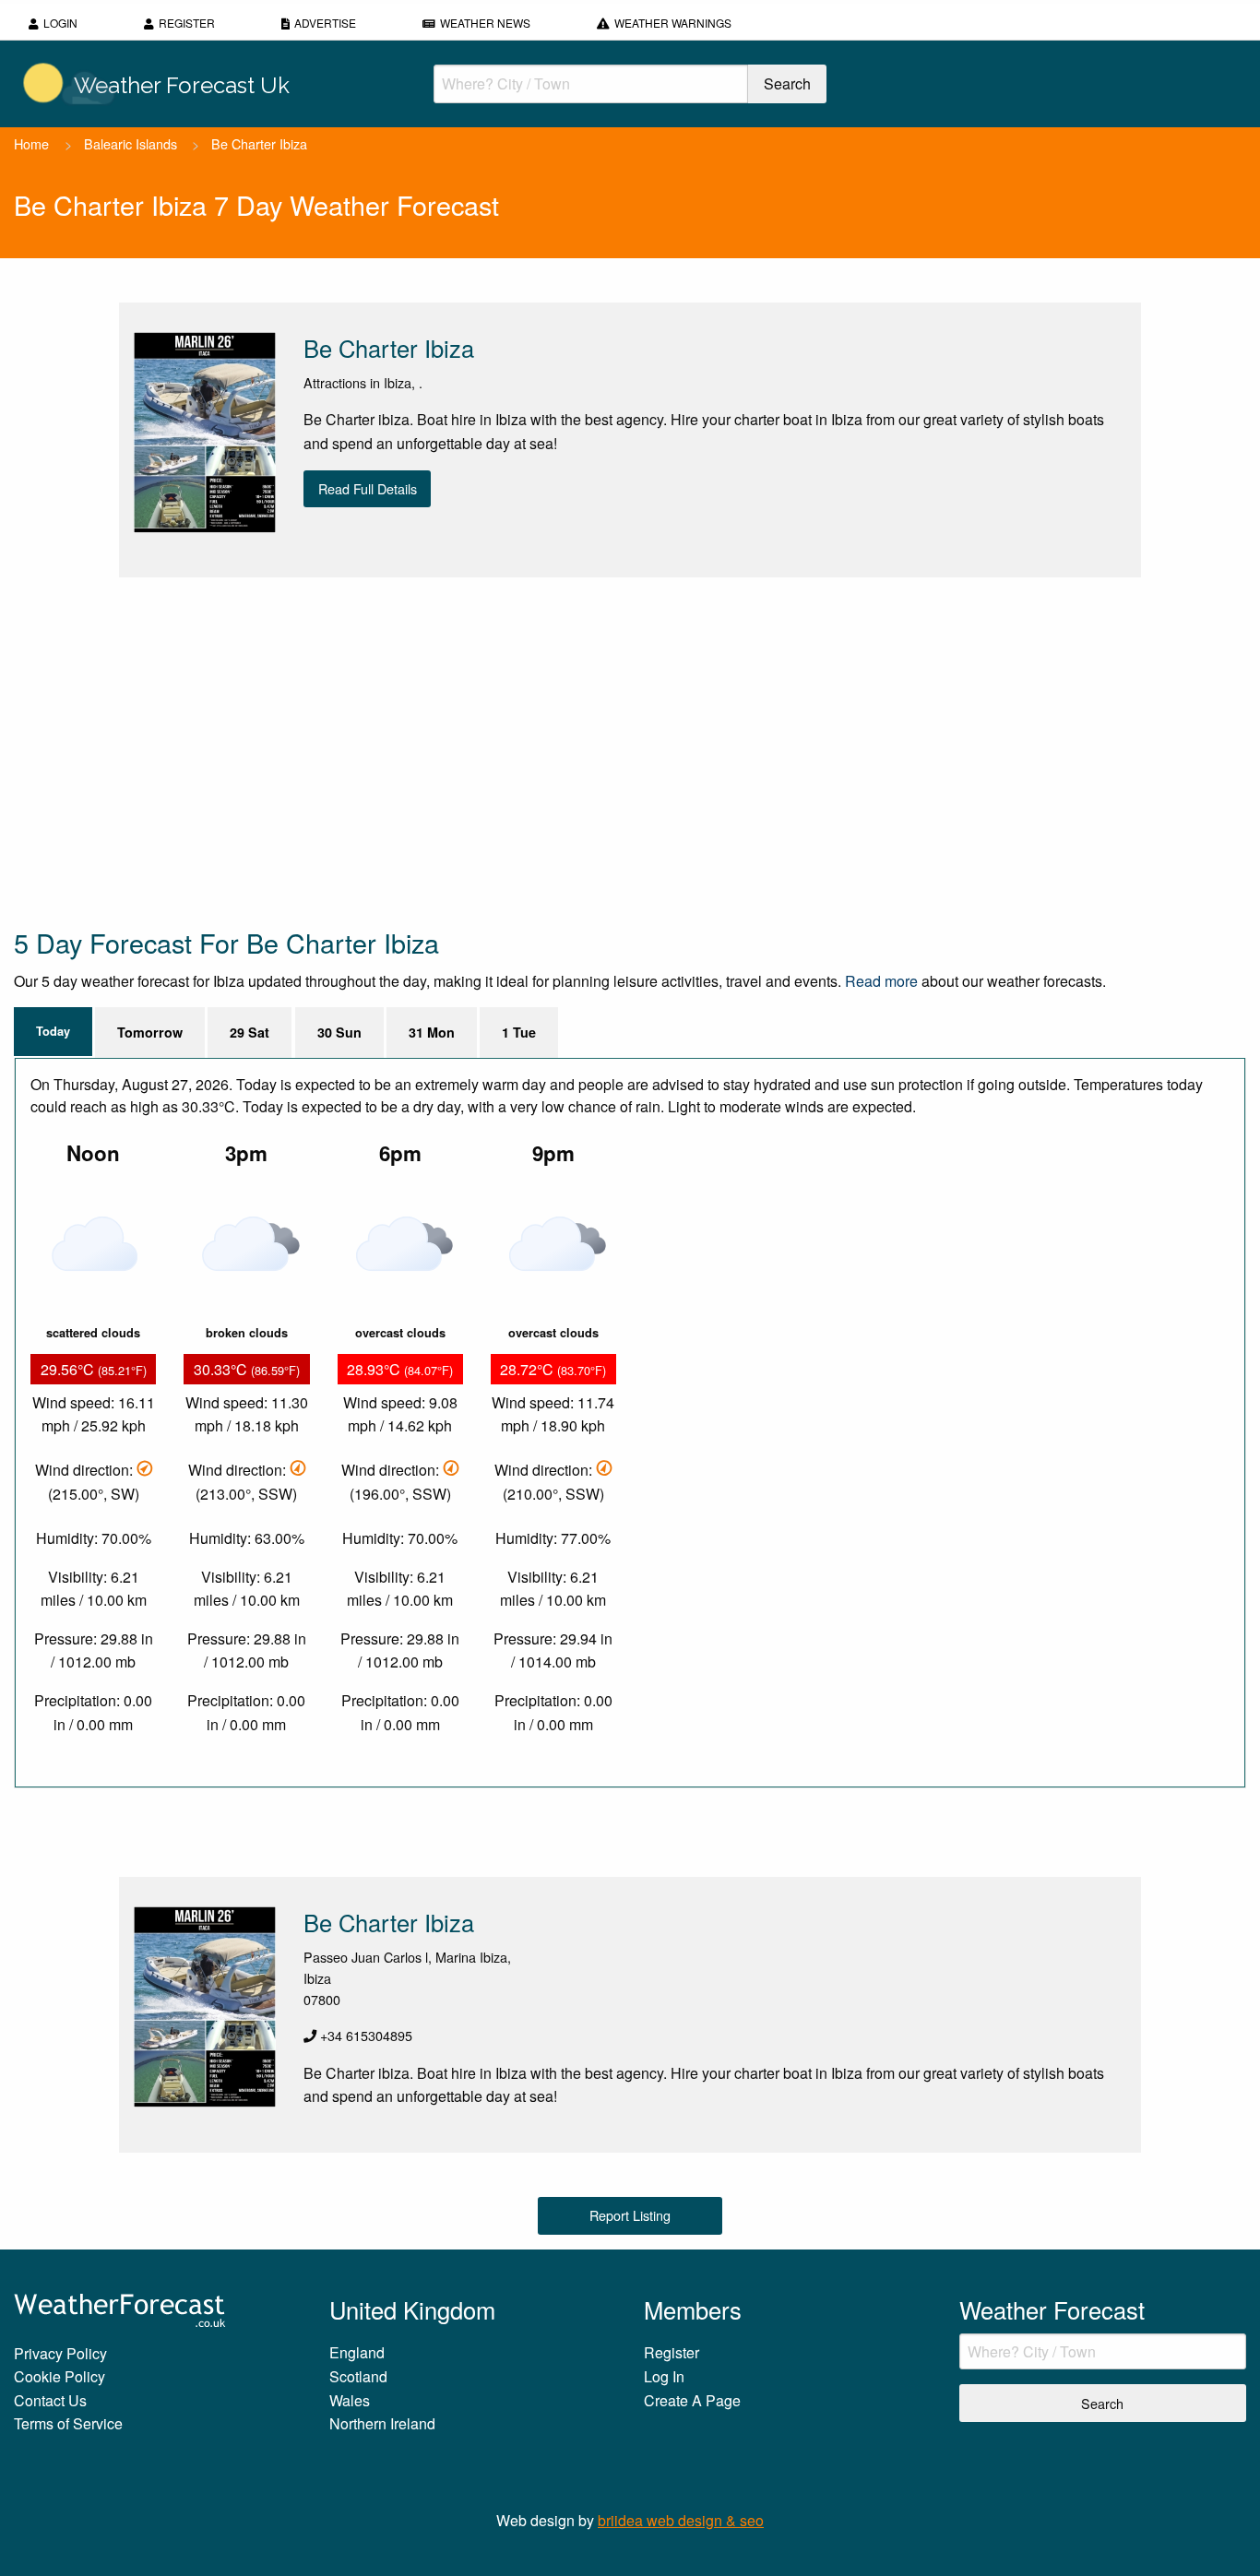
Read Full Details (368, 488)
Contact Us (50, 2400)
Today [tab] (53, 1031)
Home (31, 143)
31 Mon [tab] (432, 1032)
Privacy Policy (60, 2353)
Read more (881, 981)
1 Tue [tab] (519, 1032)
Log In (664, 2376)
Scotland (358, 2376)
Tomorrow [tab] (150, 1032)
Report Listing (630, 2215)
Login (60, 23)
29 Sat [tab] (250, 1032)
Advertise (325, 23)
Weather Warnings (673, 23)
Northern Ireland (382, 2423)
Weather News (485, 23)
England (357, 2352)
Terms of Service (68, 2423)
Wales (350, 2400)
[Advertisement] (567, 751)
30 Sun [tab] (339, 1032)
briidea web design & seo (681, 2520)
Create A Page (692, 2400)
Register (187, 23)
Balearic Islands (131, 143)
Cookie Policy (59, 2376)
